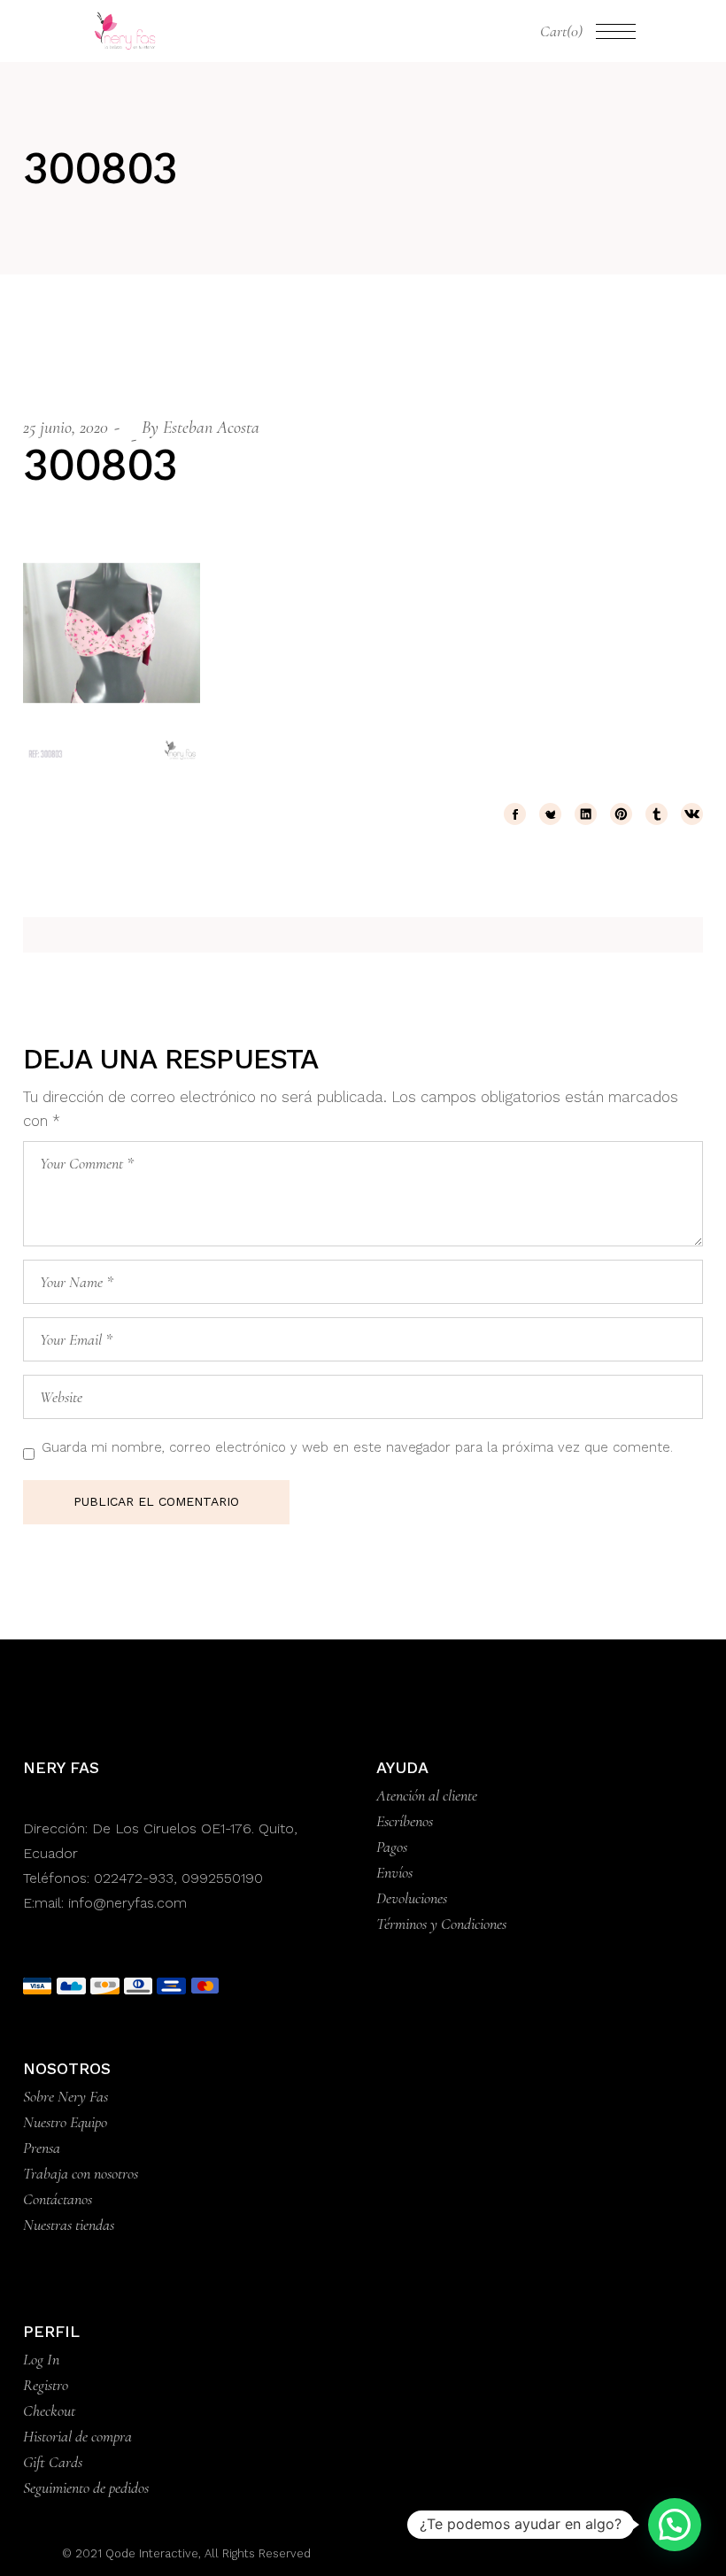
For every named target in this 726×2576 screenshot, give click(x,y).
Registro (46, 2385)
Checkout (49, 2410)
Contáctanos (58, 2199)
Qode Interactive (150, 2553)
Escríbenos (405, 1821)
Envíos (394, 1872)
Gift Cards (53, 2462)
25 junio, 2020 (66, 428)
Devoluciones (412, 1898)
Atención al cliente (427, 1795)
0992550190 (222, 1878)
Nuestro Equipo (65, 2122)
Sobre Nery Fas (66, 2096)
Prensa (42, 2148)
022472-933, (138, 1878)
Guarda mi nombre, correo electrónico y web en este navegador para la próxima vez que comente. (357, 1447)
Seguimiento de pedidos (86, 2487)
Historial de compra (77, 2436)
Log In (41, 2359)
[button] (675, 2525)
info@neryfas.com (127, 1903)
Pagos (392, 1847)
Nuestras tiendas (69, 2225)
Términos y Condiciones (441, 1924)
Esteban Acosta (211, 428)
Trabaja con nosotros (81, 2173)
